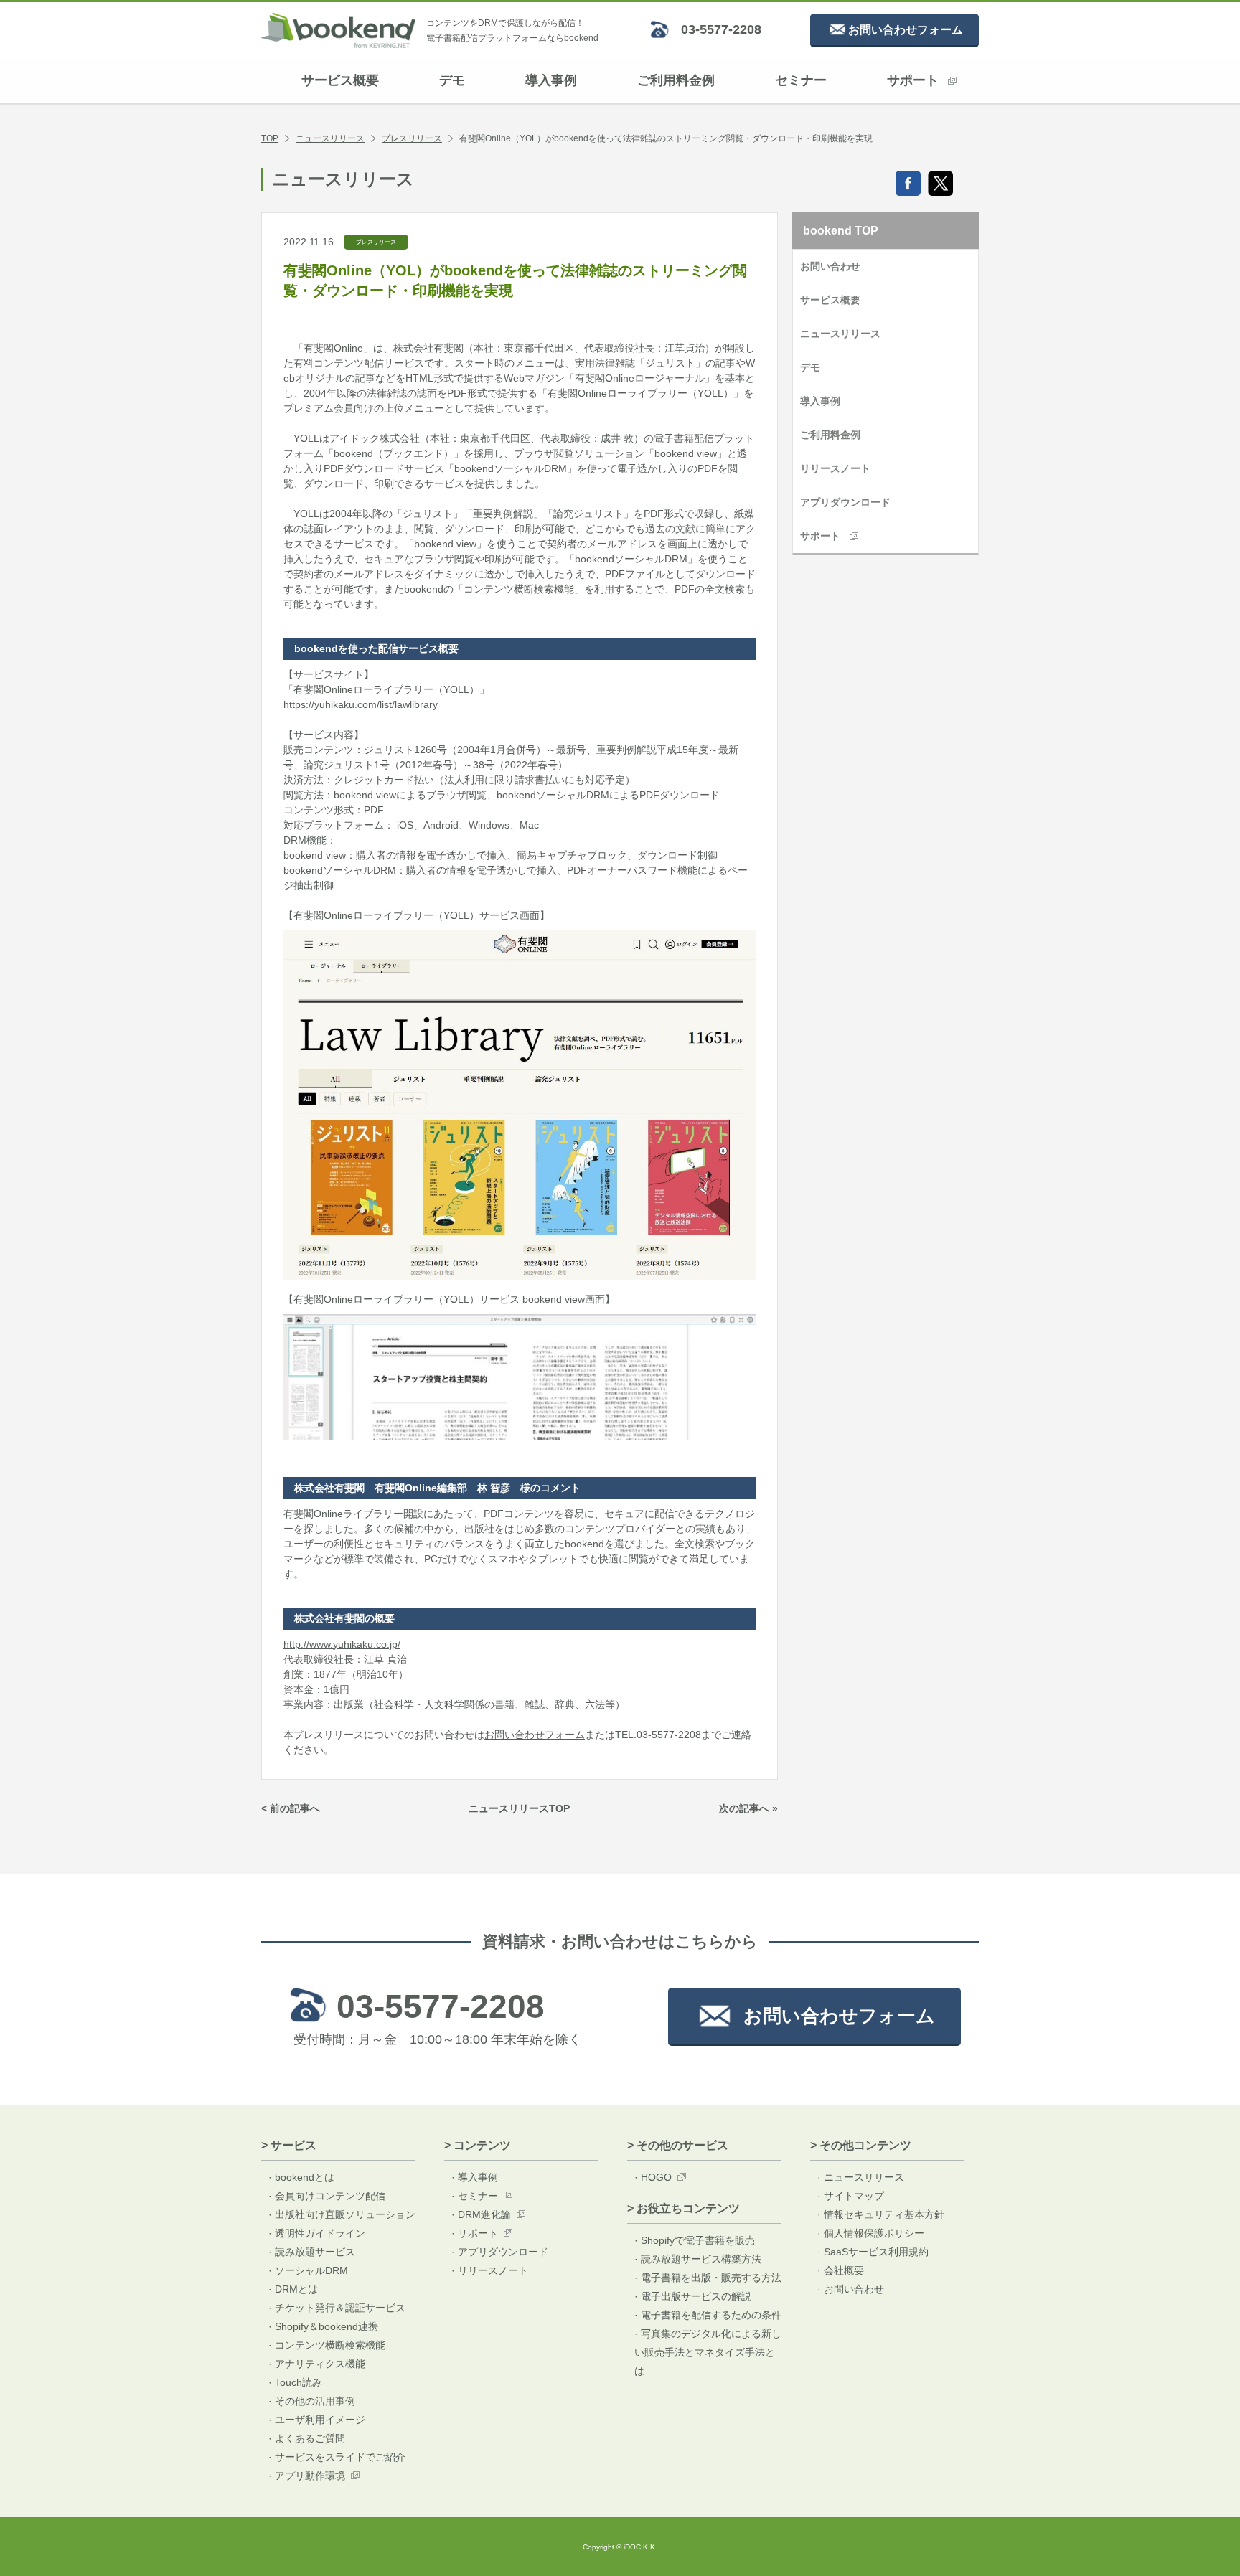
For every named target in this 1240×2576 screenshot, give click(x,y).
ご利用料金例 (676, 80)
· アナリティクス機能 (317, 2364)
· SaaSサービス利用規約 (873, 2252)
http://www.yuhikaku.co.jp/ (342, 1644)
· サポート (475, 2233)
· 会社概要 (841, 2270)
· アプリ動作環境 (307, 2476)
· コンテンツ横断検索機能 (327, 2345)
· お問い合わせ (851, 2289)
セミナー (801, 80)
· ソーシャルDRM (308, 2270)
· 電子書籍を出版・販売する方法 (708, 2278)
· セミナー (475, 2196)
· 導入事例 (475, 2177)
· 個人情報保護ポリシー (871, 2233)
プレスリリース (412, 138)
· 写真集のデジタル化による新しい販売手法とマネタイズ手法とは (708, 2352)
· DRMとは (293, 2289)
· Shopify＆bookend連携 (323, 2326)
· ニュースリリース (861, 2177)
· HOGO (653, 2177)
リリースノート (835, 468)
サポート (913, 80)
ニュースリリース (330, 138)
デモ (452, 80)
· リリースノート (490, 2270)
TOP (270, 138)
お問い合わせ (830, 266)
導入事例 (551, 80)
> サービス (289, 2145)
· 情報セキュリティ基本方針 (881, 2214)
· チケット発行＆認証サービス (337, 2308)
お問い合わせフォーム (535, 1735)
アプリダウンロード (845, 502)
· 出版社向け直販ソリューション (342, 2214)
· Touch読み (295, 2382)
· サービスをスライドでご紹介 (337, 2457)
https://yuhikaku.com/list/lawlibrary (361, 704)
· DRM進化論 (481, 2214)
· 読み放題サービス (312, 2252)
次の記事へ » (748, 1808)
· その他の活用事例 (312, 2401)
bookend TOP (841, 231)
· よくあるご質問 (307, 2438)
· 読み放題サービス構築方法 (698, 2259)
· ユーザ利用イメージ (317, 2420)
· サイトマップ (851, 2196)
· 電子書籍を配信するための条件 (708, 2315)
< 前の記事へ (291, 1808)
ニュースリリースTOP (519, 1808)
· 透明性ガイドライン (317, 2233)
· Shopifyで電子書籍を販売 (695, 2240)
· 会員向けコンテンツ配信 (327, 2196)
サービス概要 (340, 80)
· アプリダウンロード (500, 2252)
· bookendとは (301, 2177)
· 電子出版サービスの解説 (693, 2296)
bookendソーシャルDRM (511, 468)
